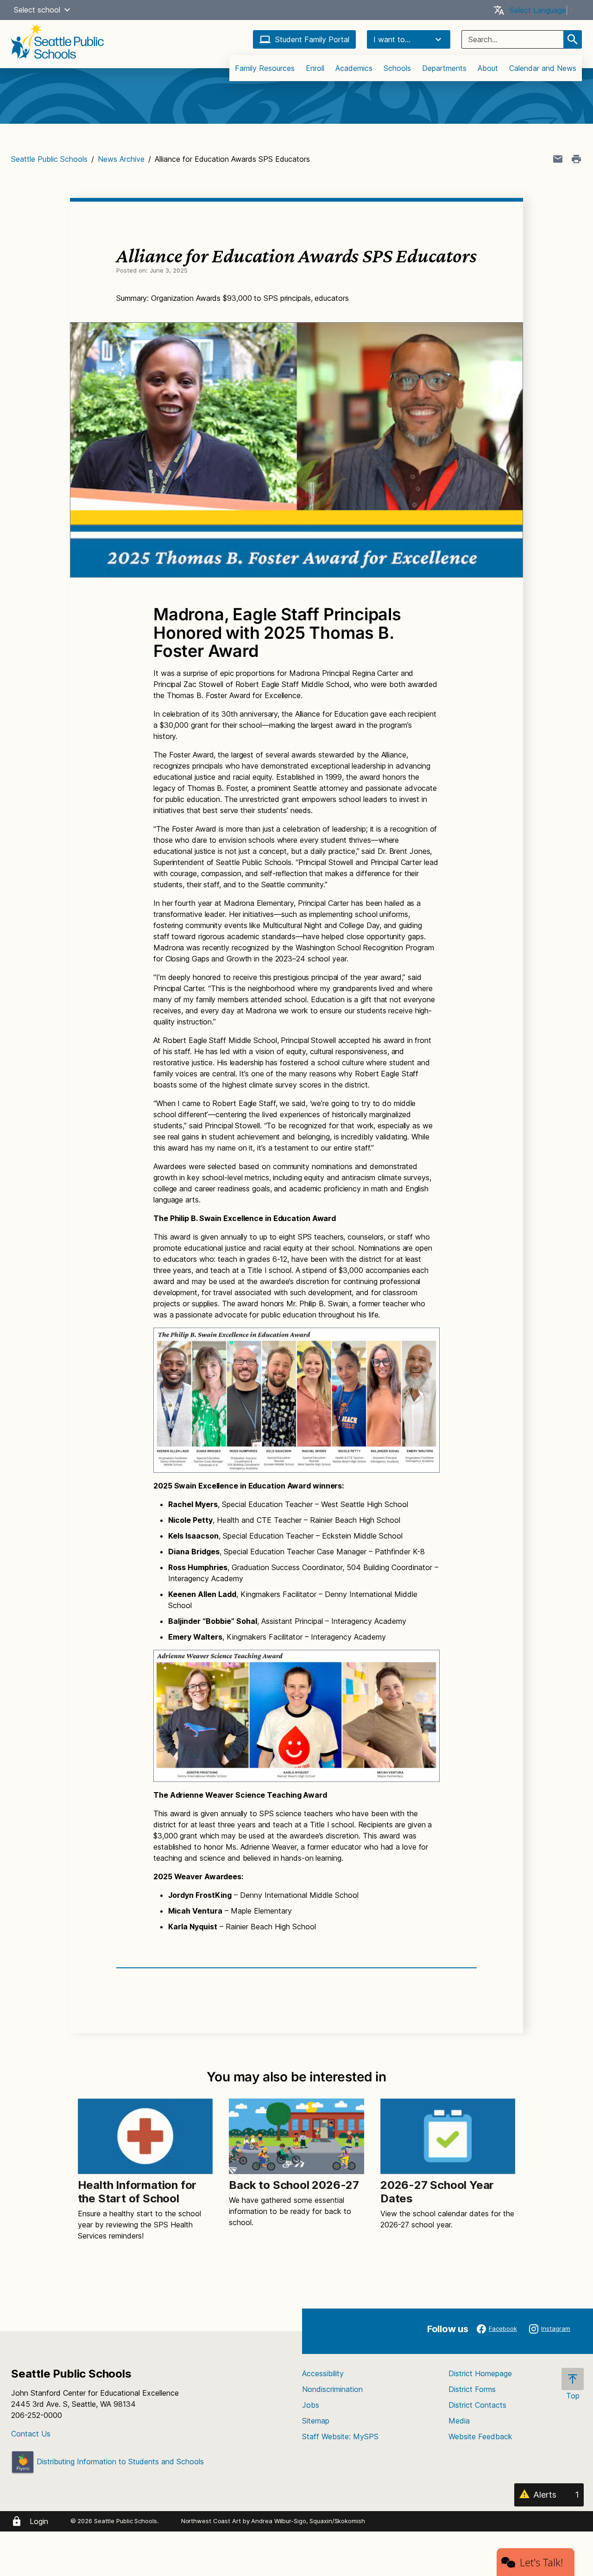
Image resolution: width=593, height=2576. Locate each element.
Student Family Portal (312, 39)
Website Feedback (480, 2436)
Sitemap (316, 2421)
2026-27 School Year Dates (437, 2192)
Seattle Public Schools (49, 159)
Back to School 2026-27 (294, 2185)
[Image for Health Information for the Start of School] (145, 2136)
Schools (397, 68)
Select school (37, 10)
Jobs (311, 2405)
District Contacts (477, 2405)
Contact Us (31, 2434)
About (488, 68)
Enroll (315, 68)
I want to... (392, 39)
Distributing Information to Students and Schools (119, 2462)
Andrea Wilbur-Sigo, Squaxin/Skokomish (308, 2521)
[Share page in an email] (558, 159)
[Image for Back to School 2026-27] (296, 2136)
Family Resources (265, 68)
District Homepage (480, 2373)
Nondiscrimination (332, 2389)
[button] (67, 10)
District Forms (472, 2389)
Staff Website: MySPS (340, 2436)
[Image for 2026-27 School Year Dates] (448, 2136)
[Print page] (576, 159)
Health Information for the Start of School (137, 2192)
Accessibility (323, 2373)
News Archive (121, 159)
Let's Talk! (541, 2562)
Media (459, 2421)
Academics (354, 68)
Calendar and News (543, 68)
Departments (444, 68)
